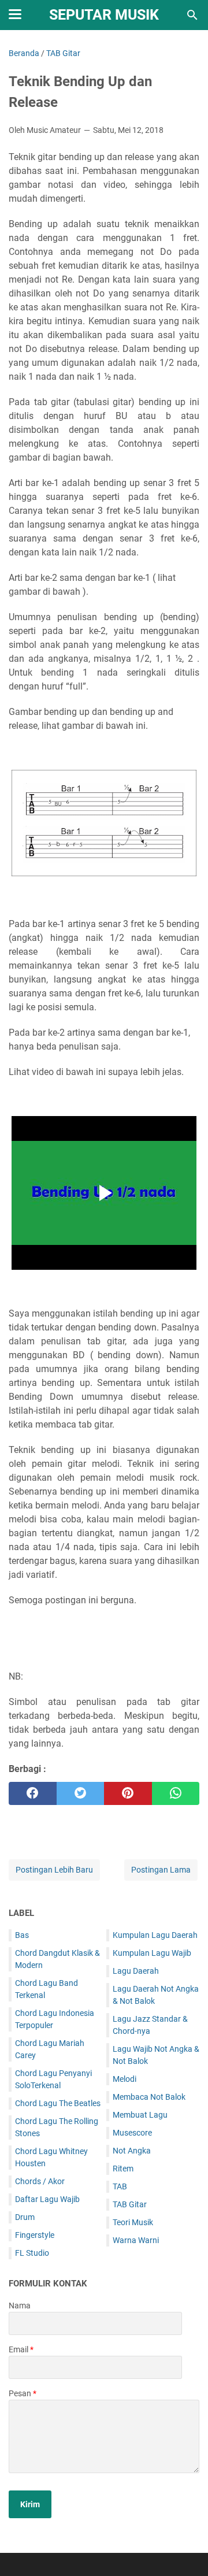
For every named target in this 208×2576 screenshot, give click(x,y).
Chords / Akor (40, 2181)
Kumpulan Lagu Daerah (155, 1935)
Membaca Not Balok (149, 2097)
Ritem (123, 2169)
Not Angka (132, 2151)
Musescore (132, 2133)
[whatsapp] (176, 1793)
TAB (120, 2186)
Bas (22, 1935)
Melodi (125, 2079)
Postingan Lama (161, 1870)
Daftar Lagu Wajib (47, 2199)
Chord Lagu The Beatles (58, 2103)
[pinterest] (128, 1793)
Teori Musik (133, 2222)
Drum (25, 2217)
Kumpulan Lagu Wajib (152, 1953)
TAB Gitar (130, 2204)
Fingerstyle (35, 2235)
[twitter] (81, 1793)
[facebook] (33, 1793)
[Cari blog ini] (192, 15)
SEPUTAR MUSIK (104, 15)
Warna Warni (136, 2240)
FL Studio (32, 2253)
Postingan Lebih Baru (54, 1870)
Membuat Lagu (140, 2115)
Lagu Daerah (136, 1971)
